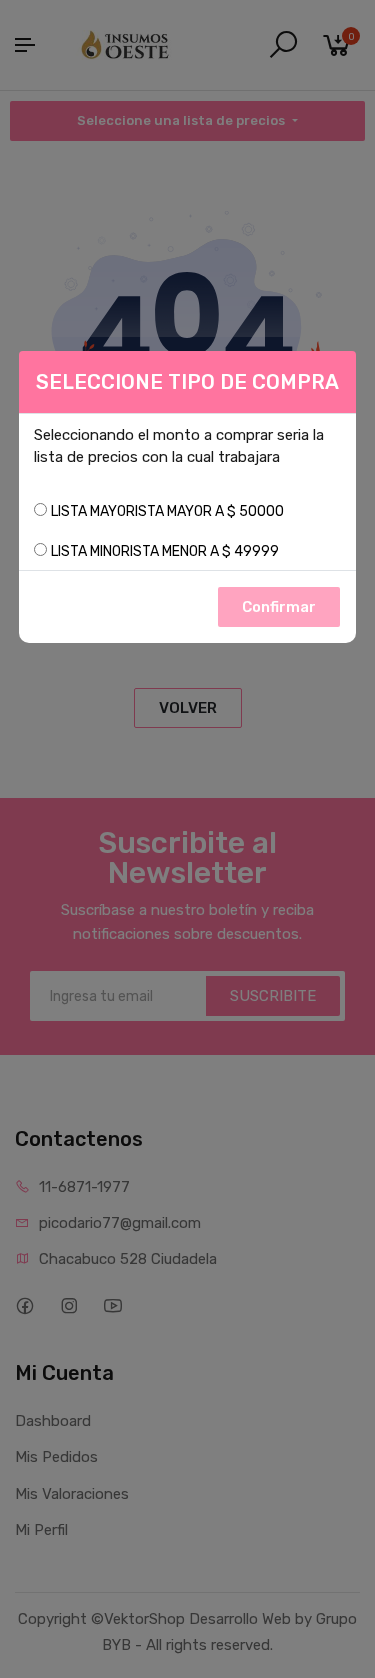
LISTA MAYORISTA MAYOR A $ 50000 (167, 511)
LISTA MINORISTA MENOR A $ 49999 (165, 551)
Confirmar (279, 607)
